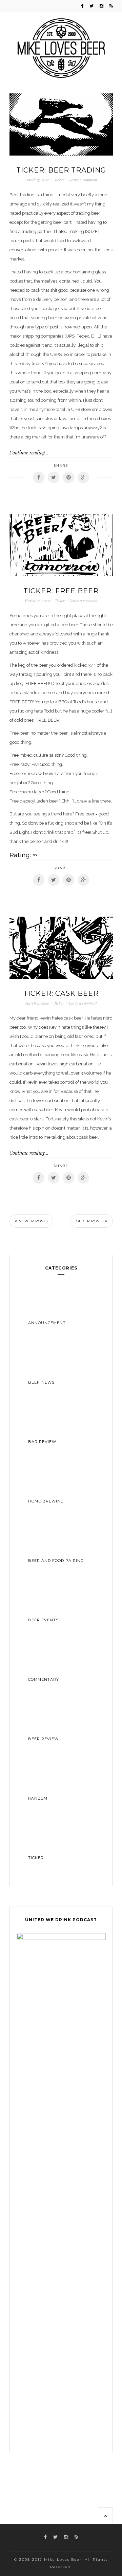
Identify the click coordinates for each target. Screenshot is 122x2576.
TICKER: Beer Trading (61, 170)
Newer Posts (33, 1221)
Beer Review (43, 1739)
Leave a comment (83, 180)
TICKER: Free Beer (61, 591)
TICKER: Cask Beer (61, 993)
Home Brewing (46, 1501)
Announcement (47, 1323)
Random (38, 1798)
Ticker (59, 180)
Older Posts (90, 1221)
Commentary (44, 1679)
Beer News (41, 1382)
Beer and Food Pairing (56, 1561)
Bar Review (42, 1442)
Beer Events (43, 1620)
